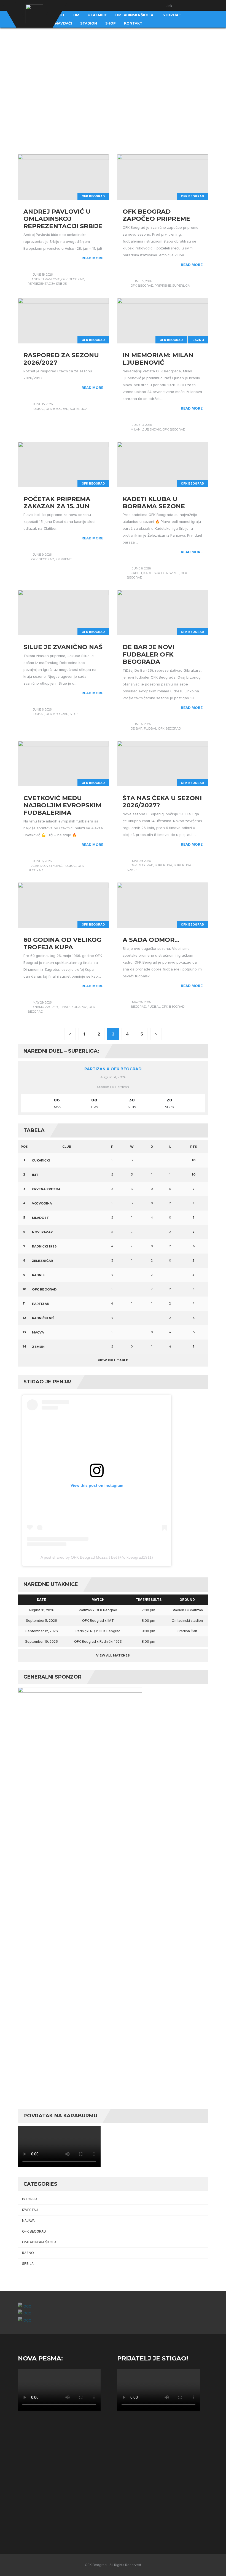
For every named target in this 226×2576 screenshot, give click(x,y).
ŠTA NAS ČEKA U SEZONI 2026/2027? (162, 802)
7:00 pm (148, 1610)
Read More (92, 258)
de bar (137, 728)
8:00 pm (148, 1621)
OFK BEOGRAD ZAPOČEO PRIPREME (156, 215)
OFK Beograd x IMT (98, 1621)
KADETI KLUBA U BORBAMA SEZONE (154, 503)
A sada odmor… (151, 940)
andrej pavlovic (46, 279)
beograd (138, 1007)
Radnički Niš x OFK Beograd (98, 1631)
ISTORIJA (30, 2199)
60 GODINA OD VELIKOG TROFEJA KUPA (62, 943)
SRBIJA (28, 2264)
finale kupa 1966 (73, 1007)
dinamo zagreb (45, 1007)
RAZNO (198, 340)
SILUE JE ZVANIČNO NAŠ (63, 647)
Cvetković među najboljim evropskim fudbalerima (62, 805)
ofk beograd (73, 279)
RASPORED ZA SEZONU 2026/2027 (61, 359)
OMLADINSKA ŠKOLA (39, 2242)
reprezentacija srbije (47, 284)
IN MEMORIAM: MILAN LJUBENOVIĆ (158, 359)
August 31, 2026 (41, 1610)
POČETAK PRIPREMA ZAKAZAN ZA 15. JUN (57, 503)
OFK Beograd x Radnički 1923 (98, 1641)
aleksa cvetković (47, 866)
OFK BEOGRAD (93, 196)
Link (169, 6)
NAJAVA (28, 2221)
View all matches (113, 1655)
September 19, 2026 (41, 1641)
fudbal (38, 409)
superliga (181, 286)
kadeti (136, 573)
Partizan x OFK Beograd (113, 1069)
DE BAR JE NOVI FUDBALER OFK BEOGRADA (148, 654)
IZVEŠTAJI (30, 2210)
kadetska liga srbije (161, 573)
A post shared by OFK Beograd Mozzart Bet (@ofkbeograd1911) (97, 1557)
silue (74, 714)
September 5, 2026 (41, 1621)
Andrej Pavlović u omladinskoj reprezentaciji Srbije (63, 219)
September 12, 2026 (42, 1631)
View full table (113, 1360)
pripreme (163, 286)
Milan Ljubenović (146, 429)
